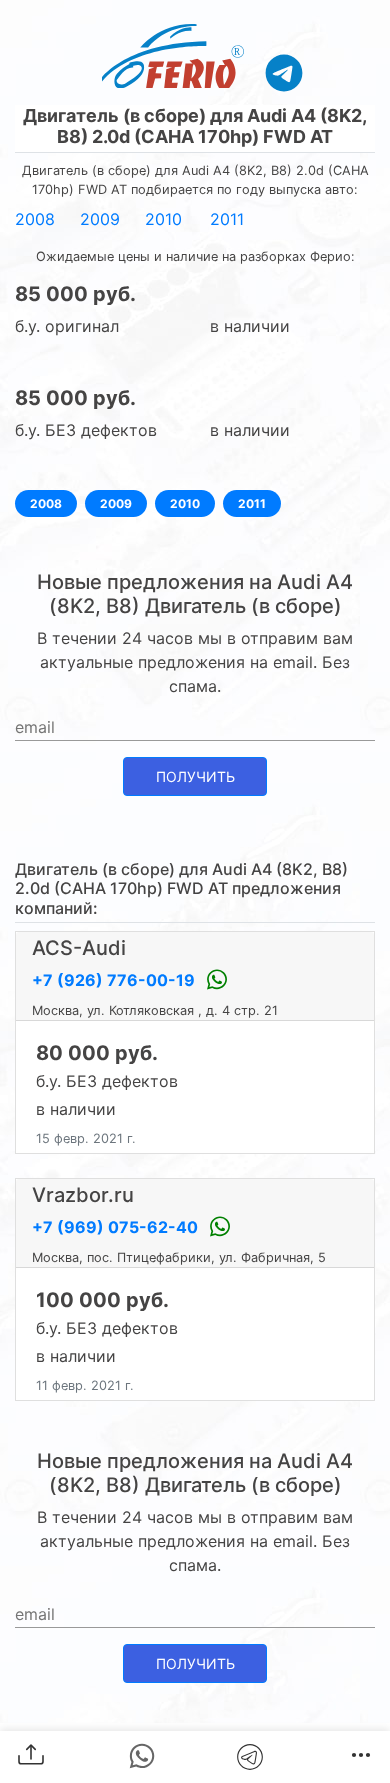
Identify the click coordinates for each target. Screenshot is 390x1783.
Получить (195, 776)
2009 (100, 219)
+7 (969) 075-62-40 (117, 1227)
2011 (227, 219)
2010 (163, 219)
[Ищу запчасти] (284, 72)
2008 (35, 219)
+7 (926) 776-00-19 (115, 980)
